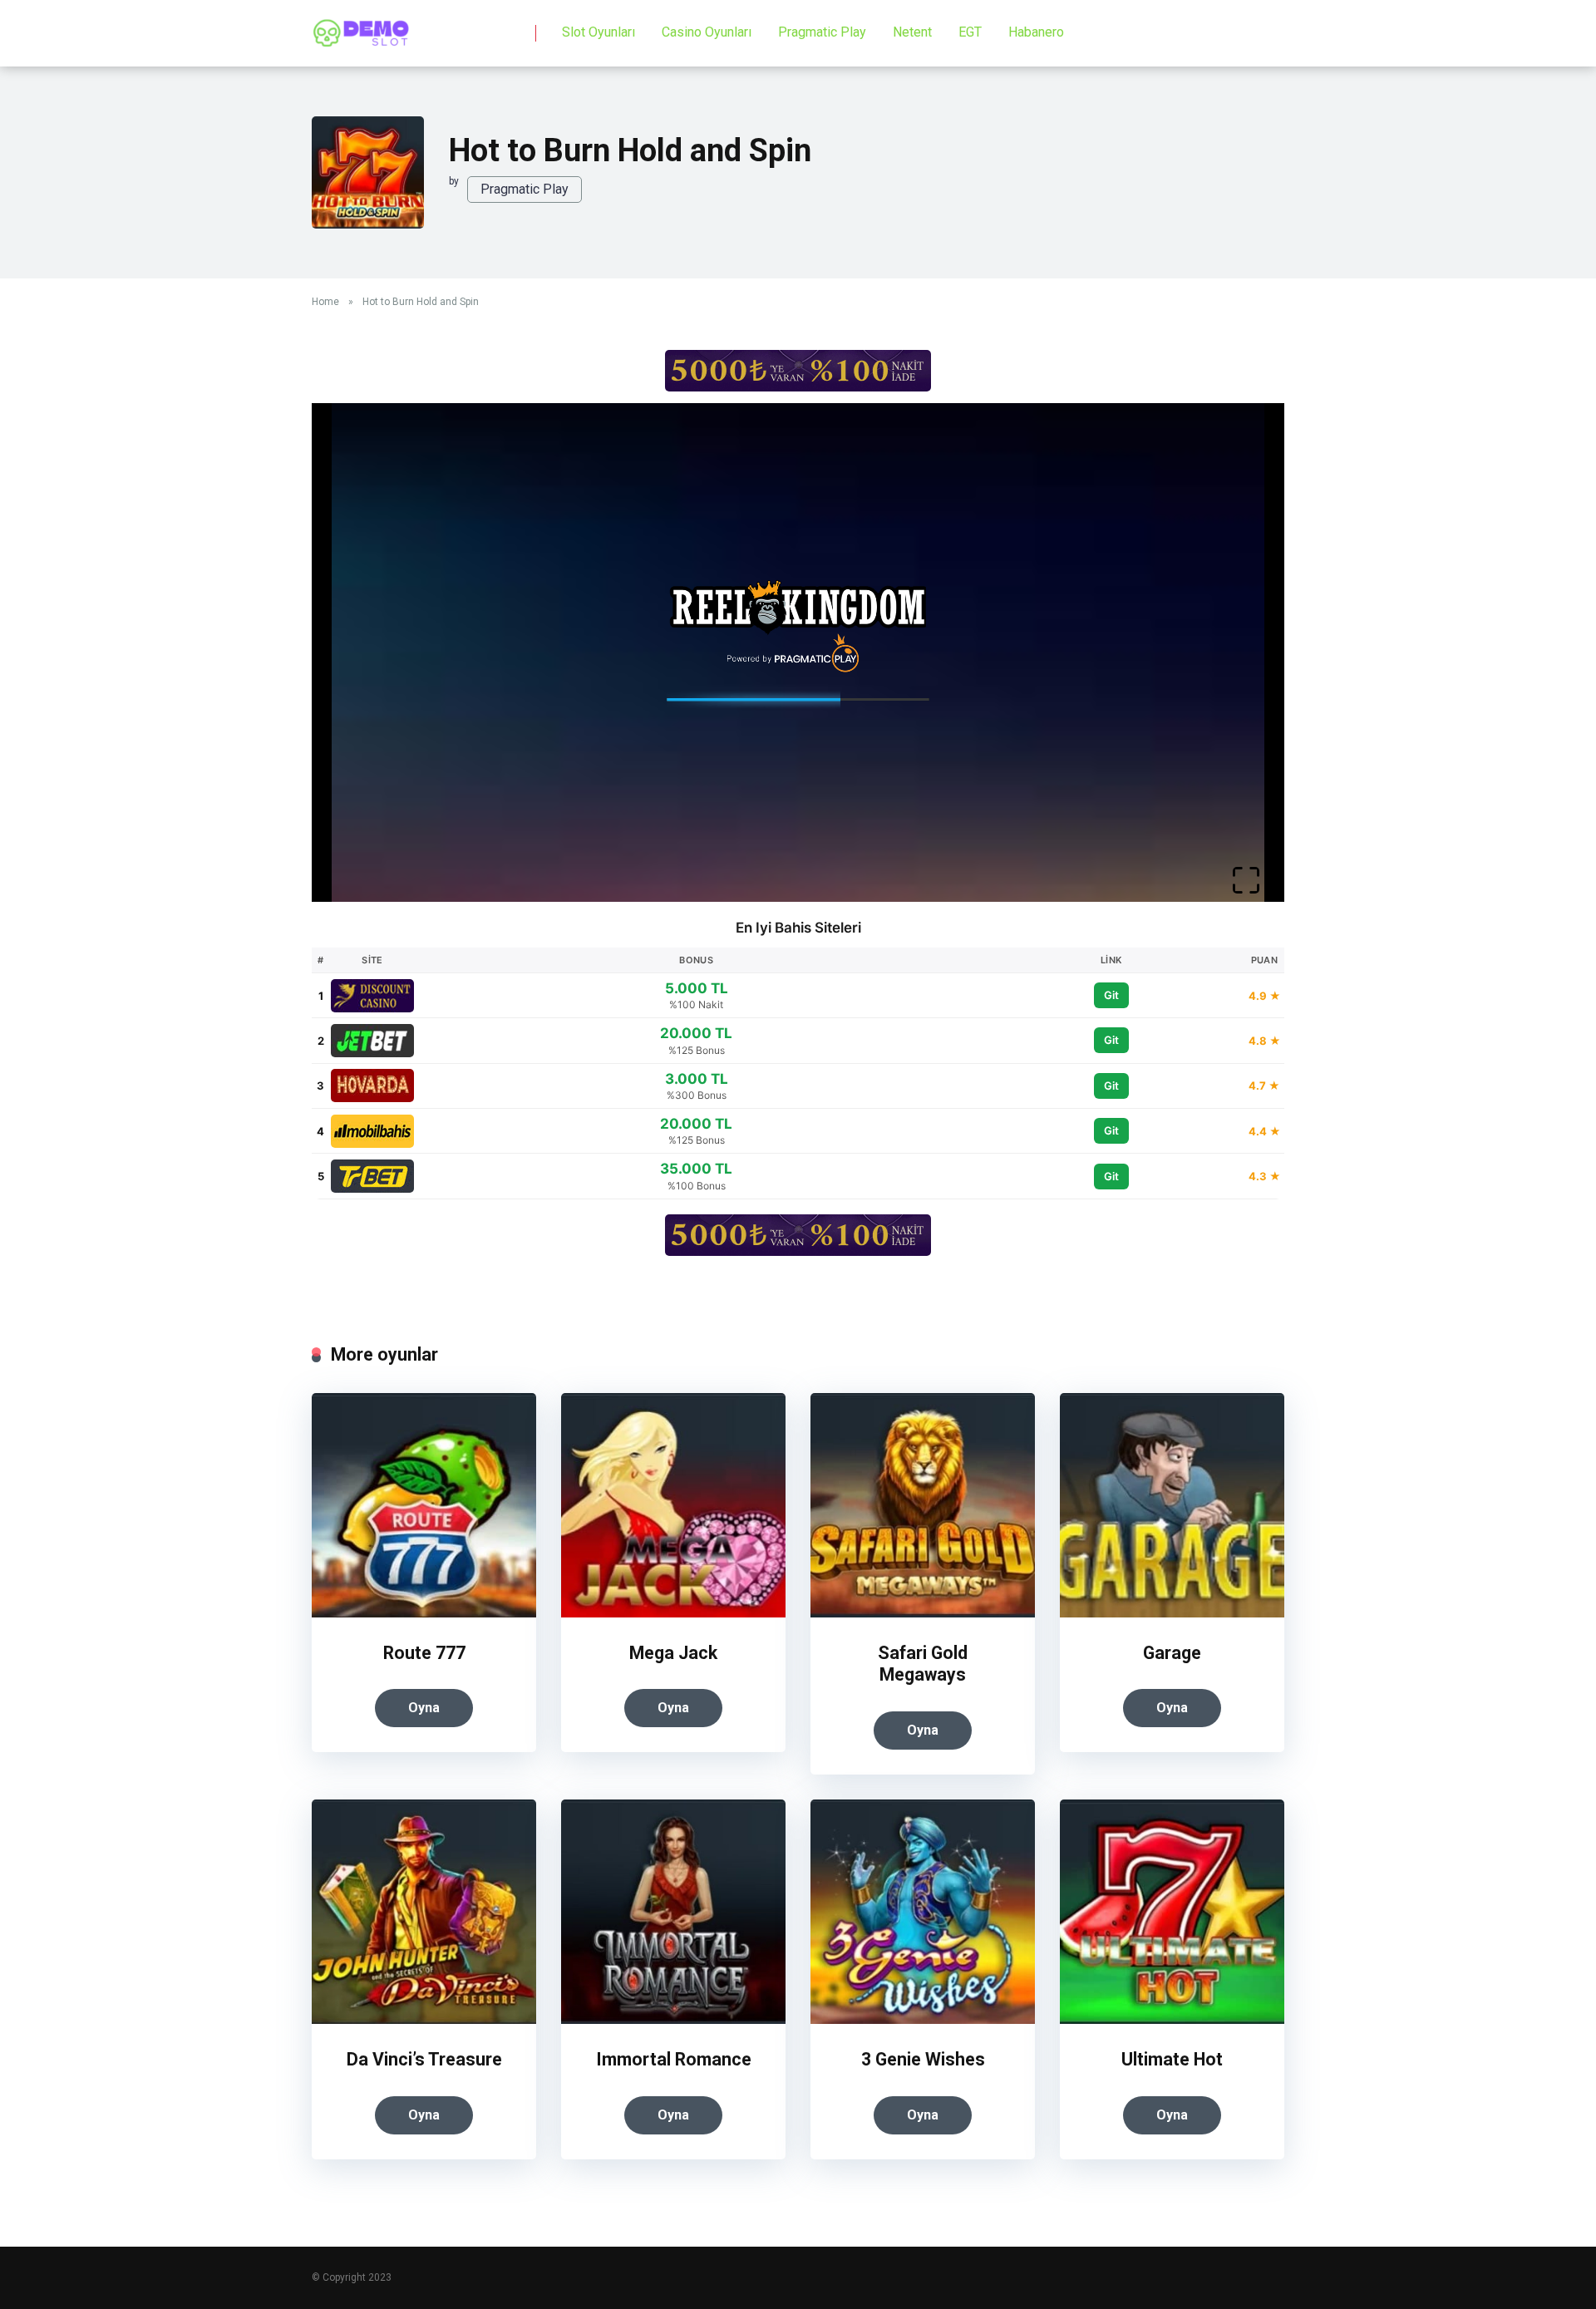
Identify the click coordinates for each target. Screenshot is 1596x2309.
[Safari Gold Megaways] (923, 1613)
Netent (912, 32)
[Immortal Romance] (673, 2019)
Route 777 (424, 1653)
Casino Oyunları (707, 32)
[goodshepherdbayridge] (362, 27)
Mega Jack (673, 1653)
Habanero (1036, 32)
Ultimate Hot (1172, 2059)
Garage (1172, 1653)
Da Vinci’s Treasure (424, 2059)
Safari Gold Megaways (923, 1664)
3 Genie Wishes (923, 2059)
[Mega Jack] (673, 1613)
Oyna (424, 1708)
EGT (970, 32)
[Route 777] (424, 1613)
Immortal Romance (674, 2059)
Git (1111, 995)
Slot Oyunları (598, 32)
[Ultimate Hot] (1172, 2019)
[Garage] (1172, 1613)
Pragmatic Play (822, 32)
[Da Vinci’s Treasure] (424, 2019)
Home (325, 302)
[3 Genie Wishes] (923, 2019)
